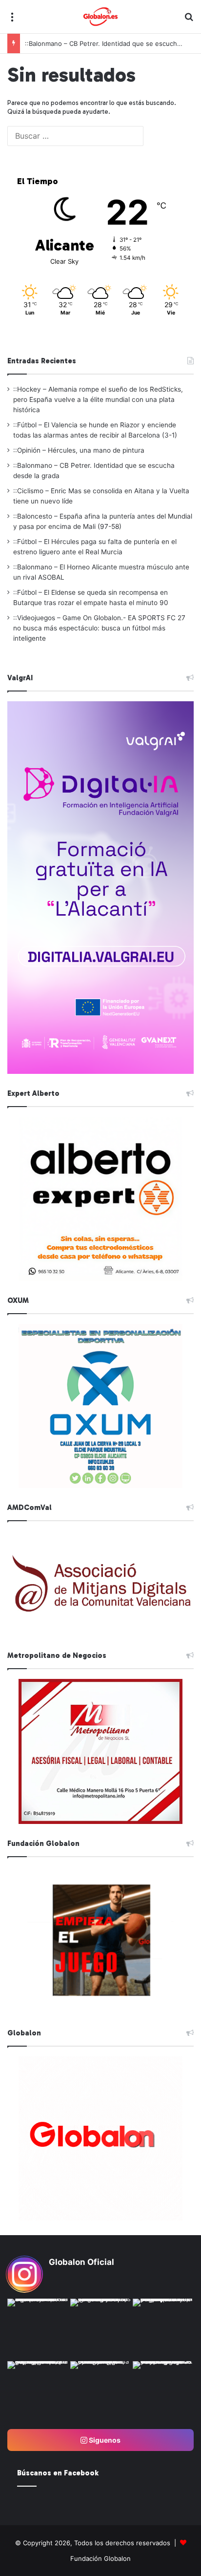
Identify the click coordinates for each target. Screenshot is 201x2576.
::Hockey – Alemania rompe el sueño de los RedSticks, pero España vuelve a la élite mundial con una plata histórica (98, 399)
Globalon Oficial (81, 2262)
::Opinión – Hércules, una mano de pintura (79, 450)
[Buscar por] (189, 20)
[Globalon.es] (100, 17)
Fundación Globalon (100, 2558)
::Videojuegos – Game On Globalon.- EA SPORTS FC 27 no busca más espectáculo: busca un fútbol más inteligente (99, 628)
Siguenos (104, 2440)
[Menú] (12, 20)
